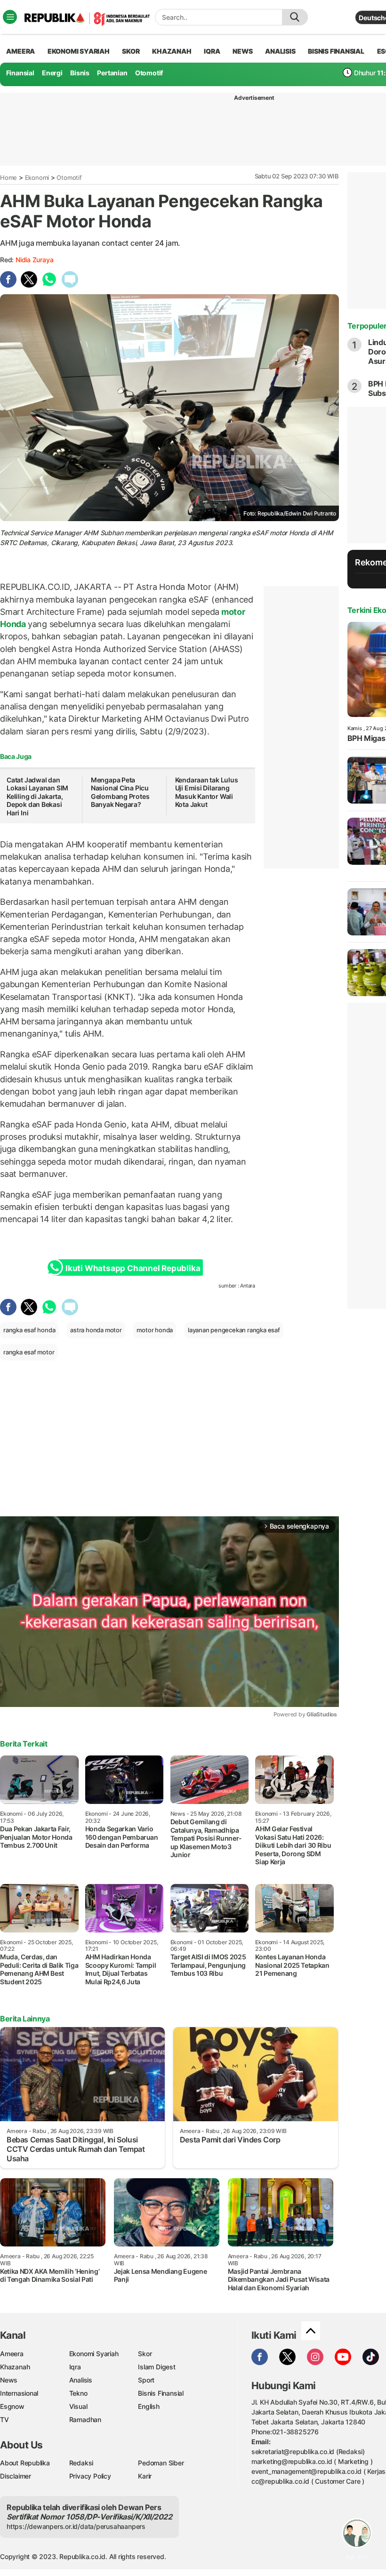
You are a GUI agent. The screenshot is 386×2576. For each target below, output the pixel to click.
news (242, 51)
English (149, 2406)
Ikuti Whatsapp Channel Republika (133, 1268)
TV (4, 2419)
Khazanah (15, 2367)
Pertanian (112, 73)
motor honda (155, 1330)
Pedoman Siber (161, 2463)
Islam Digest (157, 2367)
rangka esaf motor (29, 1352)
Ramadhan (85, 2419)
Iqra (75, 2367)
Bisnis (80, 73)
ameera (20, 51)
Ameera (12, 2354)
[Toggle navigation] (10, 17)
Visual (78, 2406)
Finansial (20, 73)
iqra (212, 51)
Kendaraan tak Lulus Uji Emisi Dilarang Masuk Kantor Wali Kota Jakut (207, 792)
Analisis (81, 2380)
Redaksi (81, 2463)
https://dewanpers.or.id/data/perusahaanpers (76, 2526)
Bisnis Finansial (336, 51)
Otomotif (149, 73)
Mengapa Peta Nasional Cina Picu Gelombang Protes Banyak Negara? (120, 792)
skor (131, 51)
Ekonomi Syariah (79, 51)
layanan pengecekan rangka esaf (234, 1330)
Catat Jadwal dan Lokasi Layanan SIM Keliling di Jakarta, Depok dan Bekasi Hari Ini (37, 796)
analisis (280, 51)
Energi (52, 73)
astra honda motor (96, 1330)
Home (8, 177)
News (9, 2380)
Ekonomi (37, 177)
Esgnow (12, 2406)
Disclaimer (16, 2476)
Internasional (19, 2393)
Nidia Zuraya (34, 260)
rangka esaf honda (29, 1330)
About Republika (25, 2463)
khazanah (172, 51)
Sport (146, 2380)
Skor (145, 2354)
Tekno (78, 2393)
